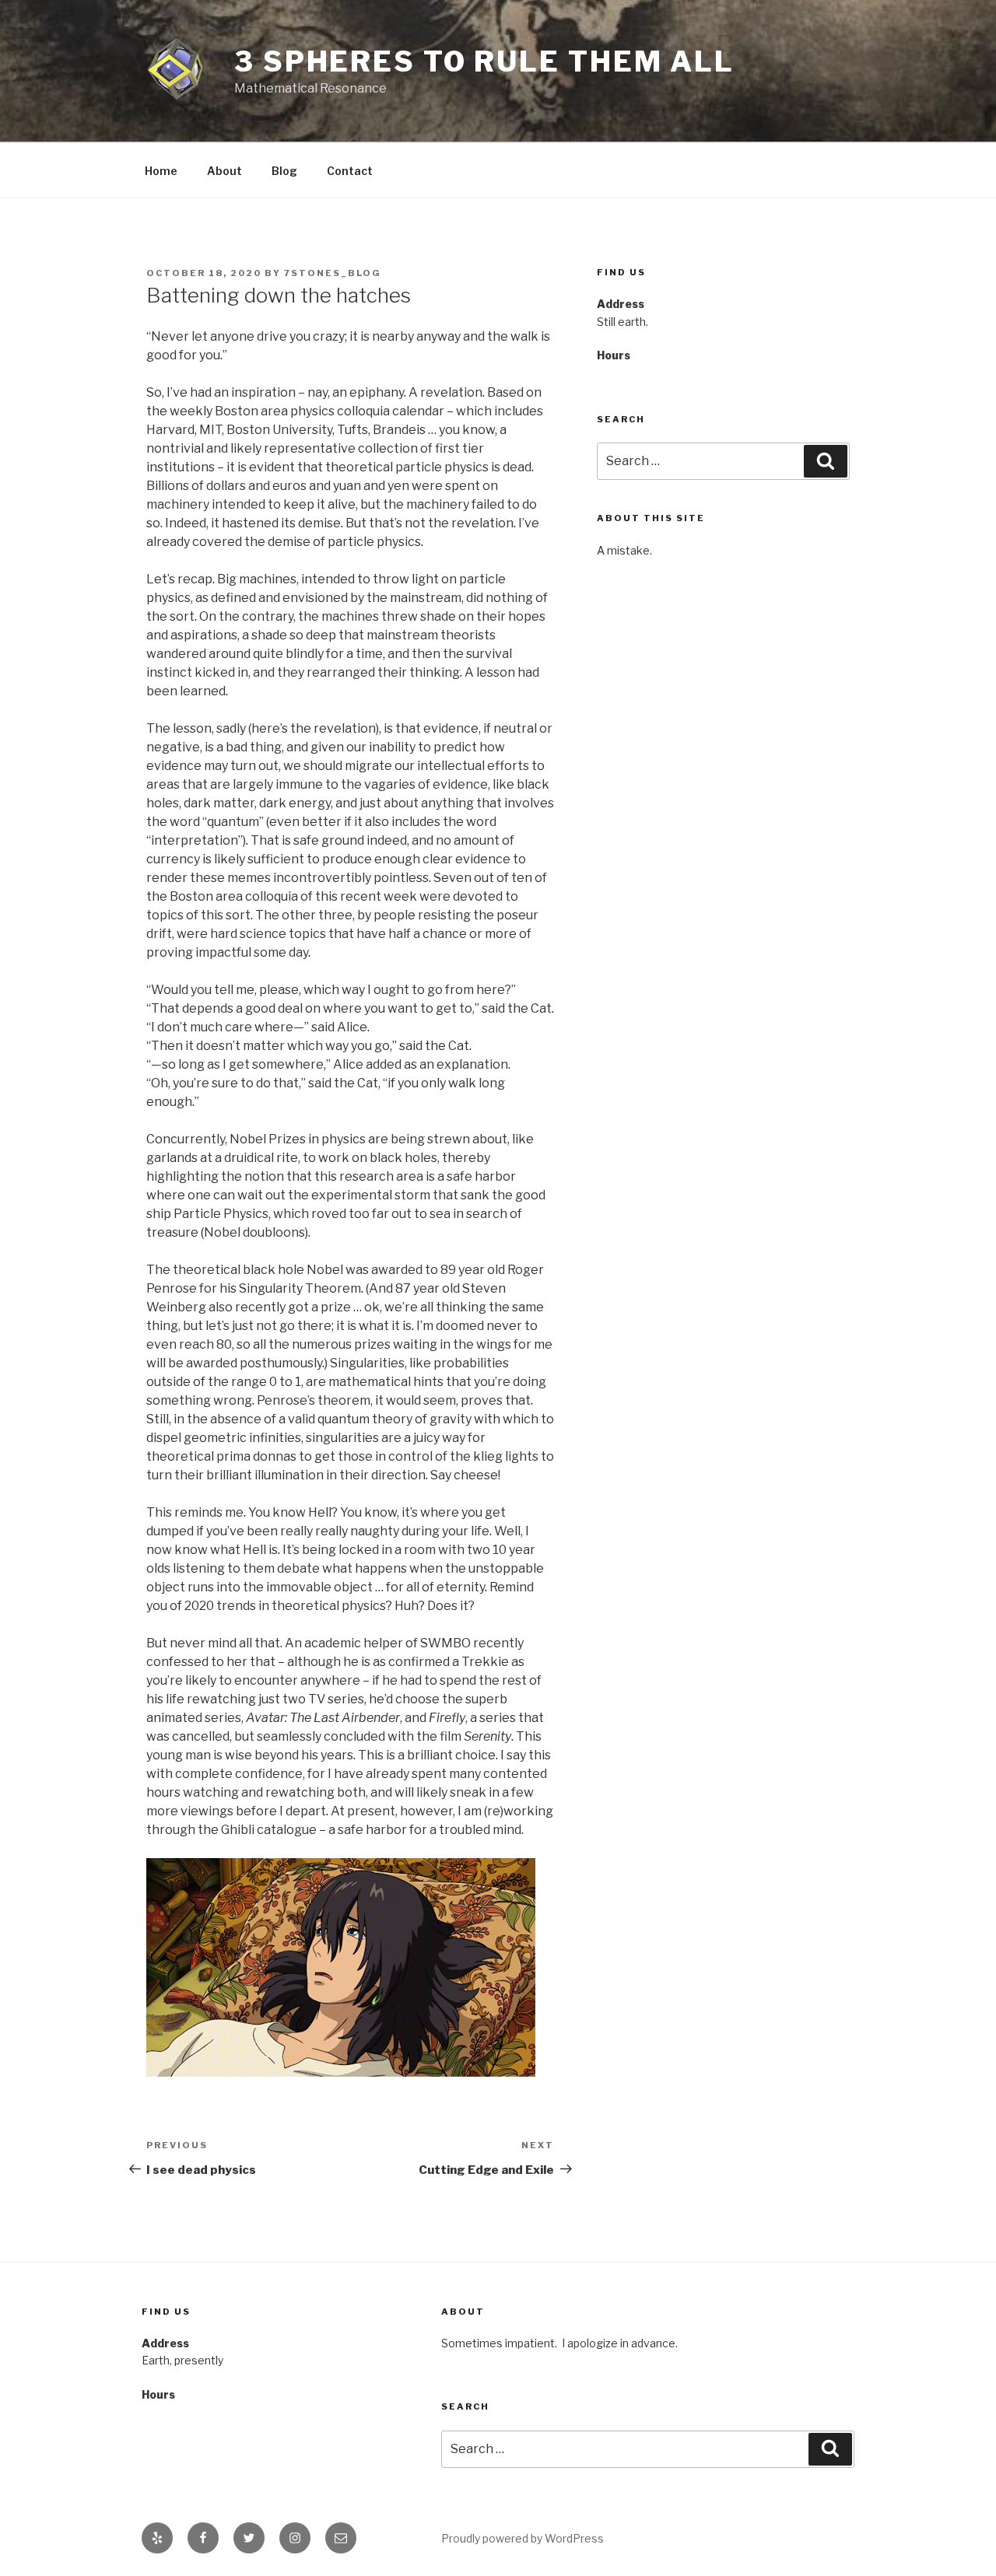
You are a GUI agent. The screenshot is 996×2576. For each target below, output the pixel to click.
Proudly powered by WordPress (523, 2538)
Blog (284, 171)
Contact (350, 171)
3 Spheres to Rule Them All (484, 61)
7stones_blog (333, 273)
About (224, 171)
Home (161, 171)
